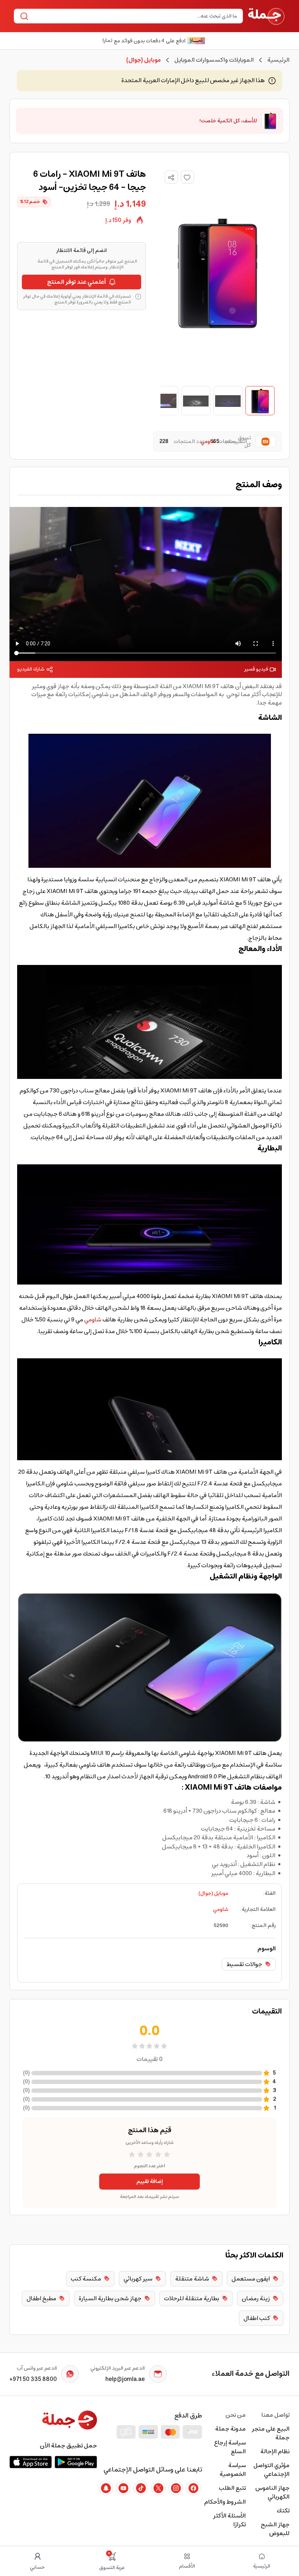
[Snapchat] (106, 2488)
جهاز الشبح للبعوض (275, 2529)
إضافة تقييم (150, 2182)
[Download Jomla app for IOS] (31, 2462)
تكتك (283, 2511)
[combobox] (134, 16)
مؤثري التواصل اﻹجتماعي (271, 2470)
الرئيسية (278, 60)
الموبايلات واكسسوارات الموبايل (214, 60)
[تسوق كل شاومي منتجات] (264, 442)
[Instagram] (176, 2488)
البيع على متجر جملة (271, 2433)
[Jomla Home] (266, 16)
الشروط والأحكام (225, 2502)
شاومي (93, 1320)
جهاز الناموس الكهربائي (272, 2492)
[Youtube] (123, 2488)
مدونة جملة (230, 2429)
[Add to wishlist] (187, 177)
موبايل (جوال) (213, 1893)
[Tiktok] (141, 2488)
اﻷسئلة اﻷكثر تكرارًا (229, 2520)
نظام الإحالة (275, 2451)
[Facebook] (193, 2488)
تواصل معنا (275, 2415)
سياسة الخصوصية (233, 2470)
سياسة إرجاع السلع (230, 2447)
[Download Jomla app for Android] (76, 2462)
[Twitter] (158, 2488)
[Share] (171, 178)
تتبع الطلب (232, 2488)
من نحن (236, 2415)
